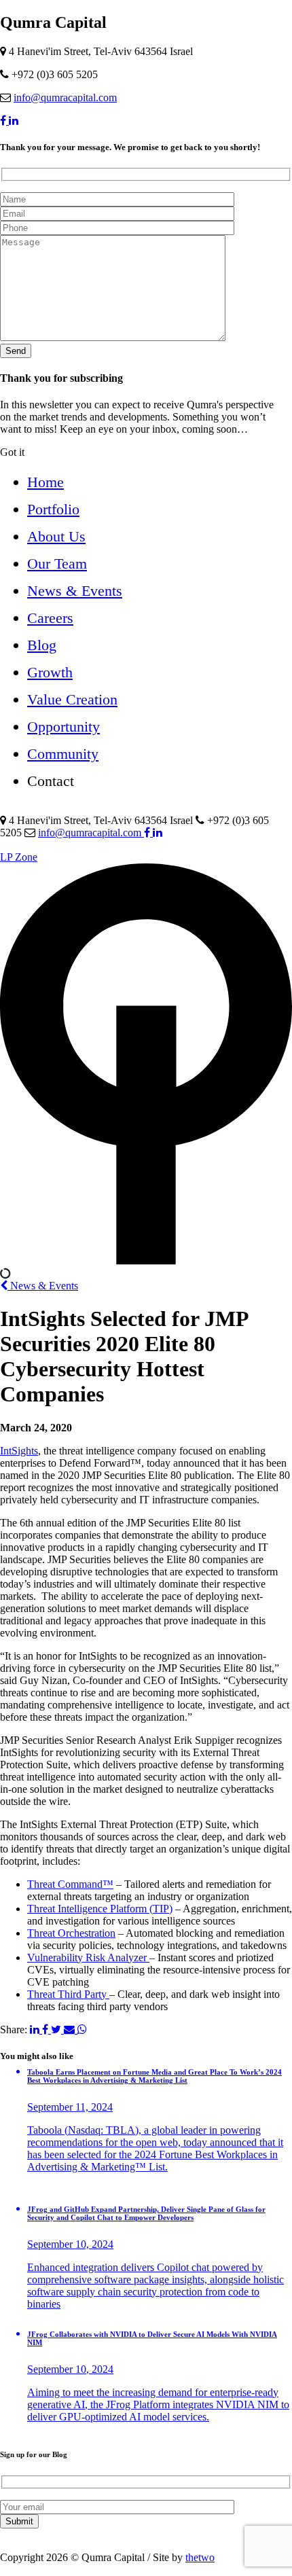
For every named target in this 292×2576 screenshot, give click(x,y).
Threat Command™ (70, 1884)
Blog (42, 645)
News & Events (75, 591)
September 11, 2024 (70, 2107)
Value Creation (72, 699)
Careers (50, 618)
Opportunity (63, 727)
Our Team (57, 563)
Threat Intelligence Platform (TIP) (100, 1909)
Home (45, 482)
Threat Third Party (68, 1994)
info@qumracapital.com (65, 97)
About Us (56, 536)
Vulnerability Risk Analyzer (87, 1957)
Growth (50, 672)
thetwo (200, 2557)
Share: (14, 2029)
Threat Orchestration (71, 1933)
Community (63, 754)
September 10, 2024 (70, 2244)
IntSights (19, 1451)
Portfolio (53, 509)
